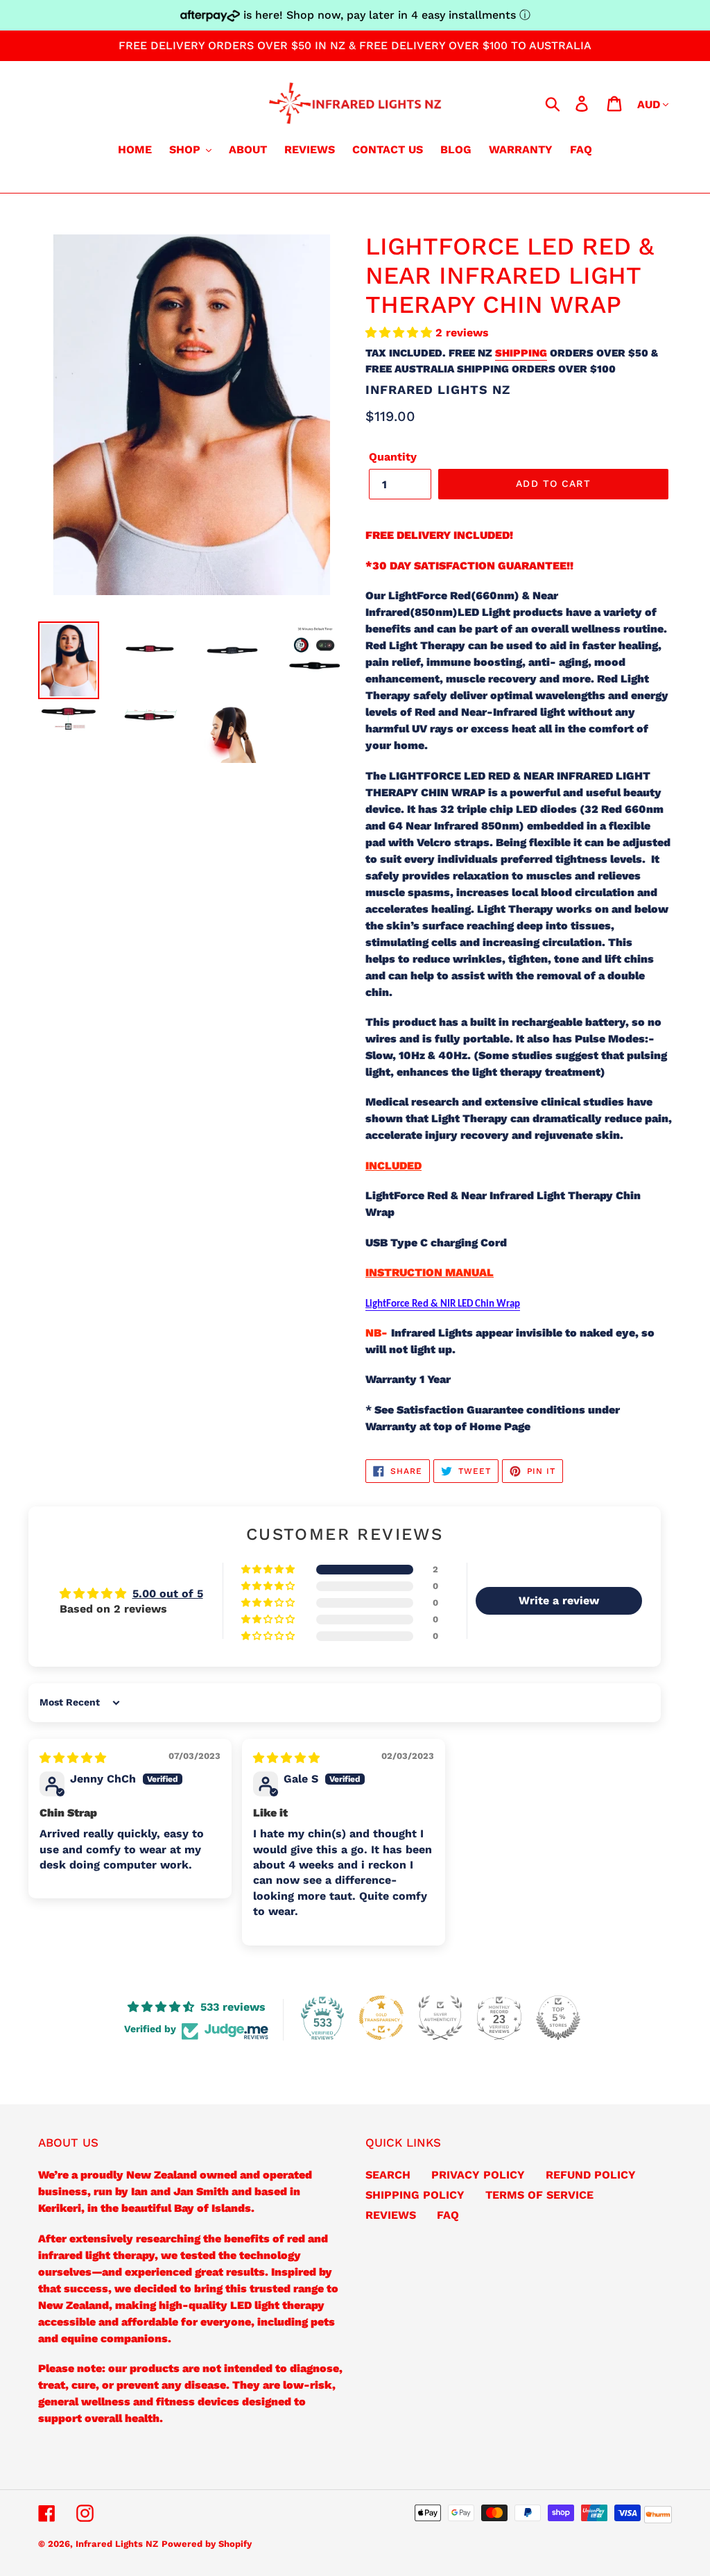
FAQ (448, 2215)
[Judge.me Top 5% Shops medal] (558, 2018)
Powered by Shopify (207, 2544)
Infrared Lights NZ (117, 2544)
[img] (73, 1758)
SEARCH (388, 2175)
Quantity (393, 457)
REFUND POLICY (591, 2175)
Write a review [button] (559, 1600)
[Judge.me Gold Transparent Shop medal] (381, 2018)
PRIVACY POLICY (478, 2175)
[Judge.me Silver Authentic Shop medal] (440, 2018)
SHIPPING (521, 353)
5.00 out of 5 (168, 1594)
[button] (400, 333)
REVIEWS (391, 2215)
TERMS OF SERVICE (539, 2195)
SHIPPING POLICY (415, 2195)
